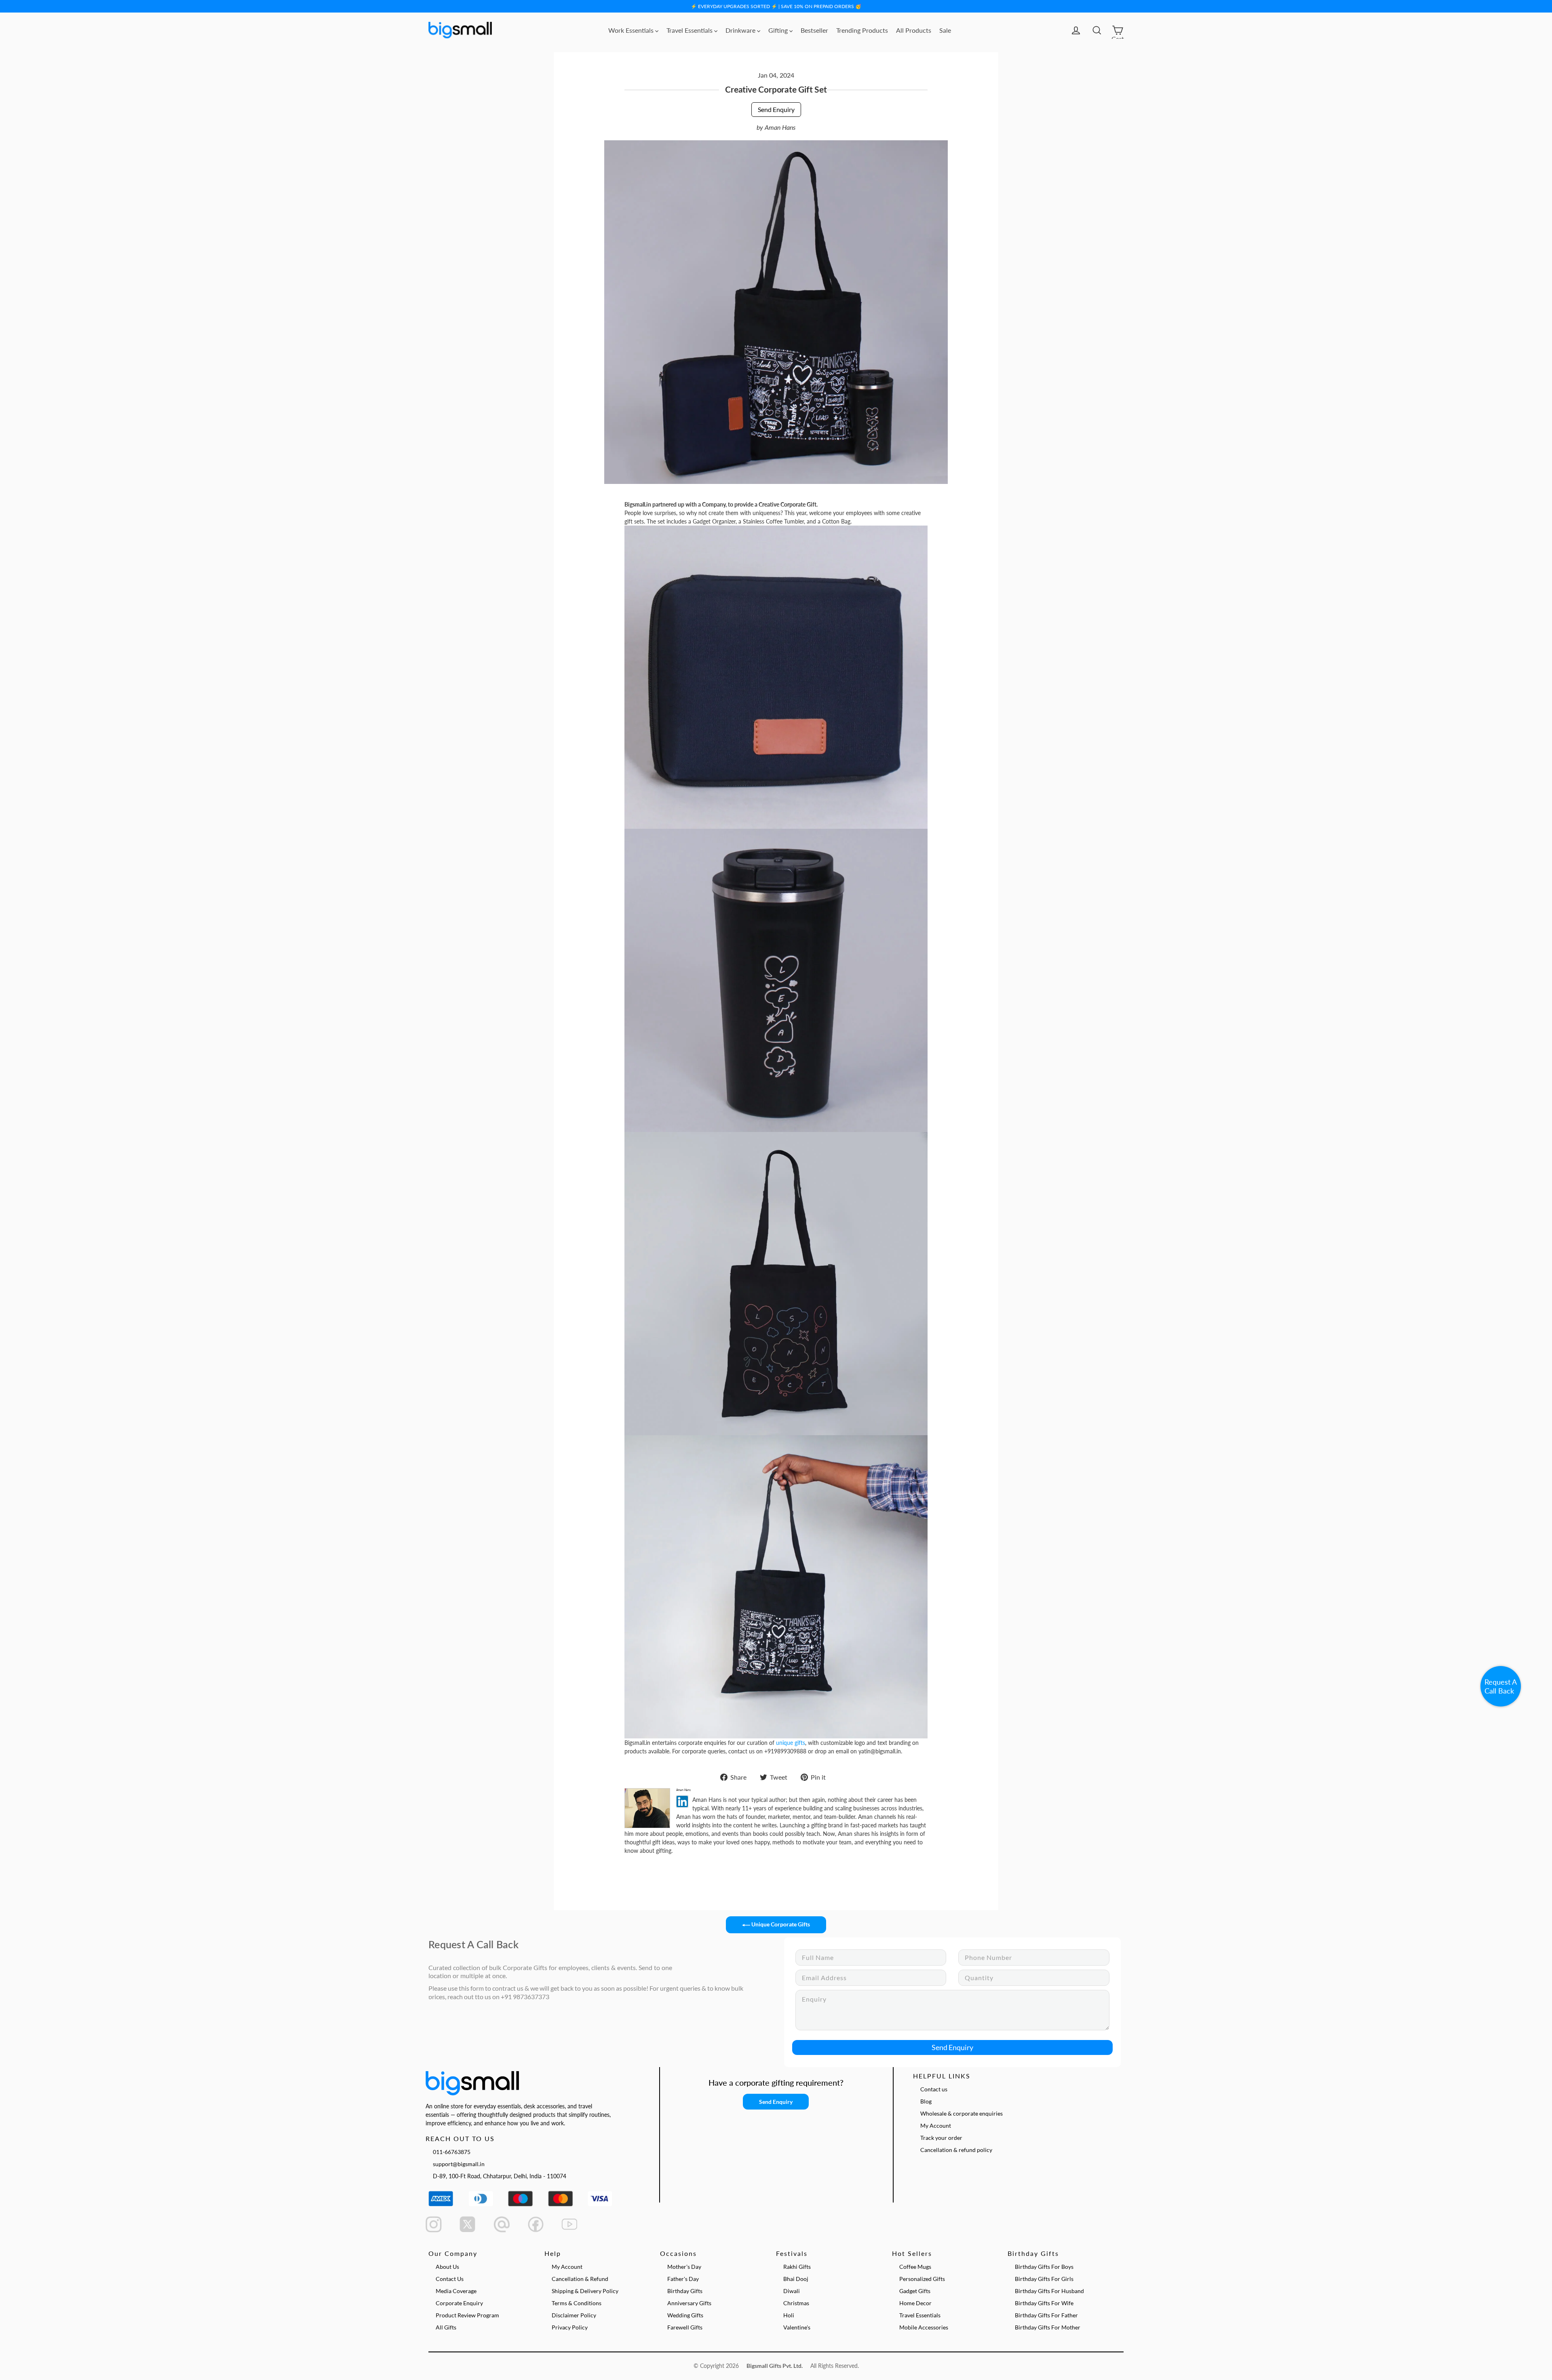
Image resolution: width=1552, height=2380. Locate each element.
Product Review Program (467, 2315)
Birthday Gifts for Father (1046, 2315)
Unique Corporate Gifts (780, 1924)
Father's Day (683, 2279)
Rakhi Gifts (797, 2267)
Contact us (934, 2089)
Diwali (792, 2291)
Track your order (941, 2138)
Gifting (779, 30)
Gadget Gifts (915, 2291)
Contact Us (450, 2279)
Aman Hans (780, 127)
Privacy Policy (570, 2327)
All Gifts (446, 2327)
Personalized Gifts (922, 2279)
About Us (447, 2267)
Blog (926, 2101)
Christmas (796, 2303)
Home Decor (915, 2303)
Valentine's (797, 2327)
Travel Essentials (690, 30)
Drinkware (741, 30)
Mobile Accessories (924, 2327)
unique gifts (791, 1743)
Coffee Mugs (915, 2267)
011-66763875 (452, 2152)
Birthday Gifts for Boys (1044, 2267)
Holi (789, 2315)
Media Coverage (456, 2291)
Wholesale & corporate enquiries (962, 2113)
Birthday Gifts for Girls (1044, 2279)
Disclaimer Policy (574, 2315)
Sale (945, 30)
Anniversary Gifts (689, 2303)
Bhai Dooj (796, 2279)
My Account (936, 2126)
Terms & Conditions (577, 2303)
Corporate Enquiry (459, 2303)
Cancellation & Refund (580, 2279)
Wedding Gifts (685, 2315)
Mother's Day (684, 2267)
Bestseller (814, 30)
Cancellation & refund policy (956, 2150)
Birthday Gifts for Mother (1048, 2327)
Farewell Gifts (685, 2327)
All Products (914, 30)
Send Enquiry (776, 109)
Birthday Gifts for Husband (1049, 2291)
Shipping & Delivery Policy (585, 2291)
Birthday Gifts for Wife (1044, 2303)
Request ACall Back (1501, 1686)
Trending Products (862, 30)
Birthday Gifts (685, 2291)
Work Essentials (632, 30)
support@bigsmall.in (459, 2164)
